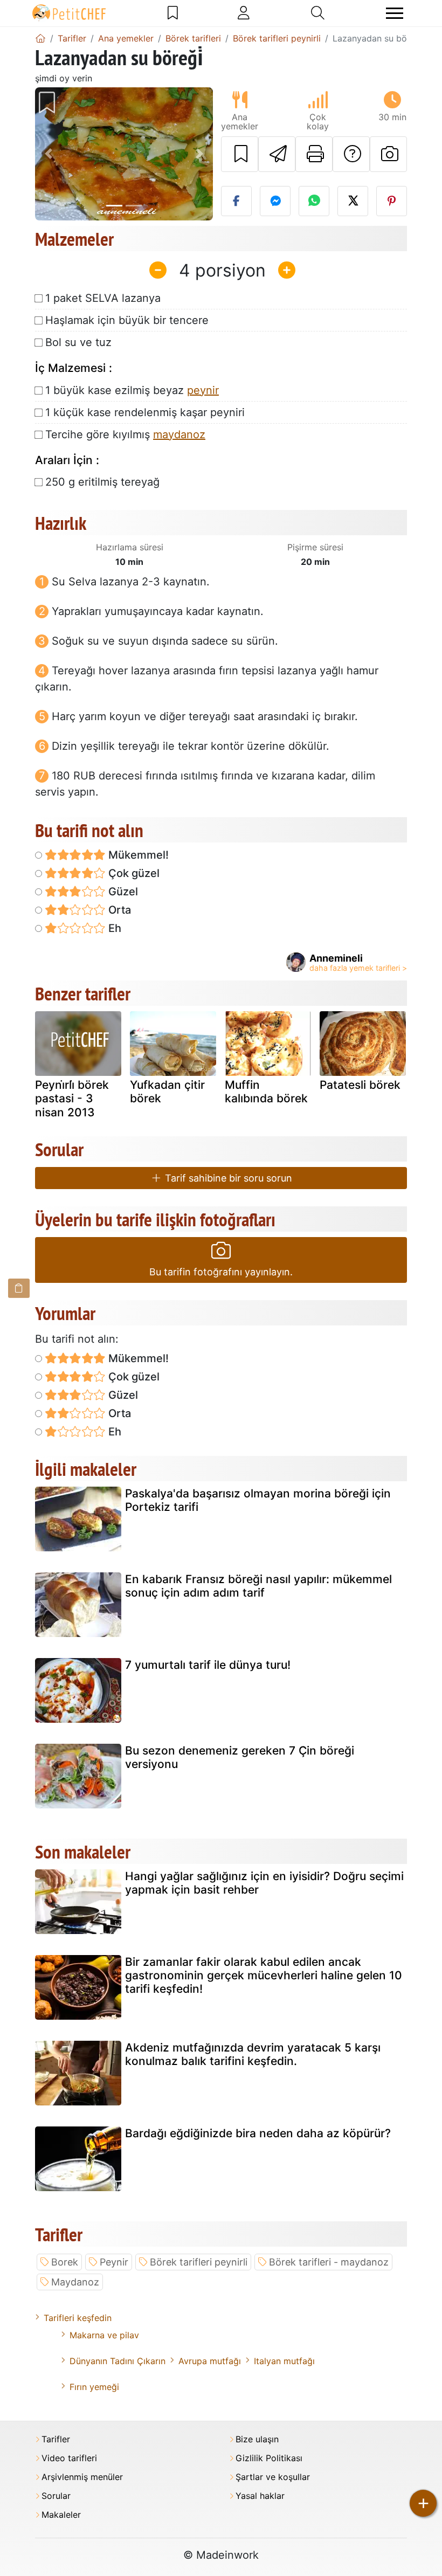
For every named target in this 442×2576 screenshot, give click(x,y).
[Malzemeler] (19, 1288)
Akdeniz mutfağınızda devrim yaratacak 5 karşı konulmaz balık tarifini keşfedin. (253, 2054)
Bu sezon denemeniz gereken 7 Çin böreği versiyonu (240, 1757)
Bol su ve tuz (78, 342)
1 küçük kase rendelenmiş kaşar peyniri (145, 412)
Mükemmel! (137, 855)
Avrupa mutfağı (210, 2361)
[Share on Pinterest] (392, 201)
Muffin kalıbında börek (266, 1092)
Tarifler (56, 2439)
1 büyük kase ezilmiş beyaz (132, 390)
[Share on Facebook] (236, 201)
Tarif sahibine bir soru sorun (227, 1178)
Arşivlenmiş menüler (82, 2477)
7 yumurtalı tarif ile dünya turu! (208, 1665)
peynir (203, 390)
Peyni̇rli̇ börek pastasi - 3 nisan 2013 (72, 1098)
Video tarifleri (69, 2458)
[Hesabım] (244, 13)
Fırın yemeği (94, 2387)
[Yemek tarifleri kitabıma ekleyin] (240, 154)
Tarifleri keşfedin (78, 2318)
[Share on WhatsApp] (314, 201)
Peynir (114, 2262)
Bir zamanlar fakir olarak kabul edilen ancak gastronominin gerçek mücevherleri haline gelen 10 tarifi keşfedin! (264, 1975)
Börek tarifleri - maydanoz (329, 2262)
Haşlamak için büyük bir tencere (127, 320)
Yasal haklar (260, 2496)
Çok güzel (133, 873)
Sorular (56, 2496)
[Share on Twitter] (353, 201)
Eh (113, 928)
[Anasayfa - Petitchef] (40, 38)
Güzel (122, 892)
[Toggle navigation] (395, 13)
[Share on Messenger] (275, 201)
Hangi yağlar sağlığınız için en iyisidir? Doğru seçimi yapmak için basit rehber (264, 1883)
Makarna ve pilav (104, 2335)
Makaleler (61, 2515)
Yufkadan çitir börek (167, 1092)
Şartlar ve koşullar (273, 2477)
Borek (65, 2262)
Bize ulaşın (257, 2439)
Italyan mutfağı (284, 2361)
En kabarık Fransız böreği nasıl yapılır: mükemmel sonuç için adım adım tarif (258, 1586)
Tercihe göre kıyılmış (125, 434)
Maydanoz (75, 2282)
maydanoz (179, 434)
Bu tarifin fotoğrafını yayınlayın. (221, 1272)
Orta (118, 910)
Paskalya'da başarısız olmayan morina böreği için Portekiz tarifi (258, 1500)
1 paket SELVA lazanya (103, 298)
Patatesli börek (360, 1085)
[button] (49, 154)
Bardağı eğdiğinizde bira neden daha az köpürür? (258, 2133)
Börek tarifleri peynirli (199, 2262)
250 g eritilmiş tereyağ (102, 482)
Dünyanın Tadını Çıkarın (118, 2361)
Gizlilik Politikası (269, 2458)
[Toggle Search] (318, 13)
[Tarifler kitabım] (173, 13)
